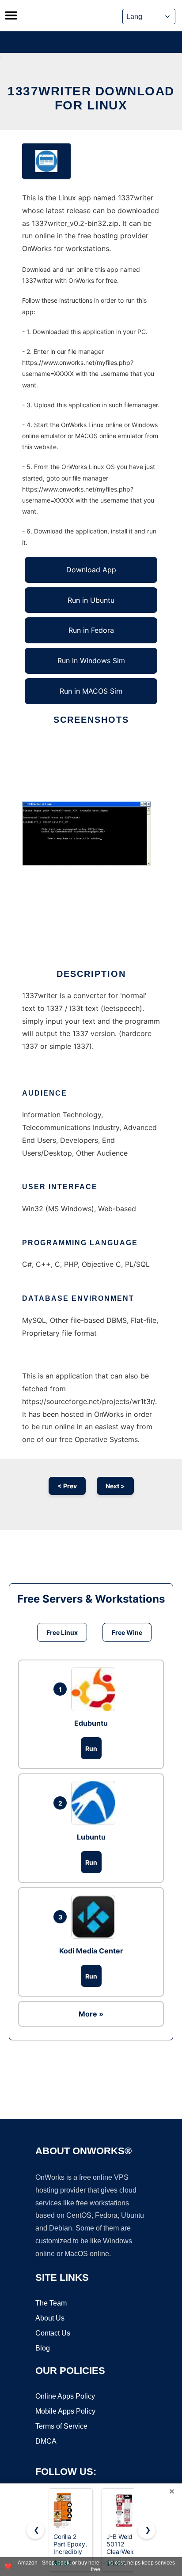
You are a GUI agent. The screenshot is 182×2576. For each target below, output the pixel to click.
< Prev (67, 1486)
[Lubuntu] (95, 1803)
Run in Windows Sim (91, 661)
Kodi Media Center (91, 1951)
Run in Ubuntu (91, 600)
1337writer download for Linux (91, 98)
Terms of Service (61, 2426)
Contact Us (53, 2333)
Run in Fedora (91, 630)
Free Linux (62, 1632)
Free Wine (127, 1632)
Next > (115, 1486)
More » (91, 2014)
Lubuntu (91, 1837)
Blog (43, 2348)
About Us (50, 2318)
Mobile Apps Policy (65, 2411)
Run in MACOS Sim (91, 691)
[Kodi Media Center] (95, 1917)
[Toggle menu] (11, 15)
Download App (91, 570)
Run (91, 1748)
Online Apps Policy (65, 2396)
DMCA (46, 2441)
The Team (51, 2303)
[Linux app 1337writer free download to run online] (46, 161)
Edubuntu (91, 1723)
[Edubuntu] (95, 1689)
